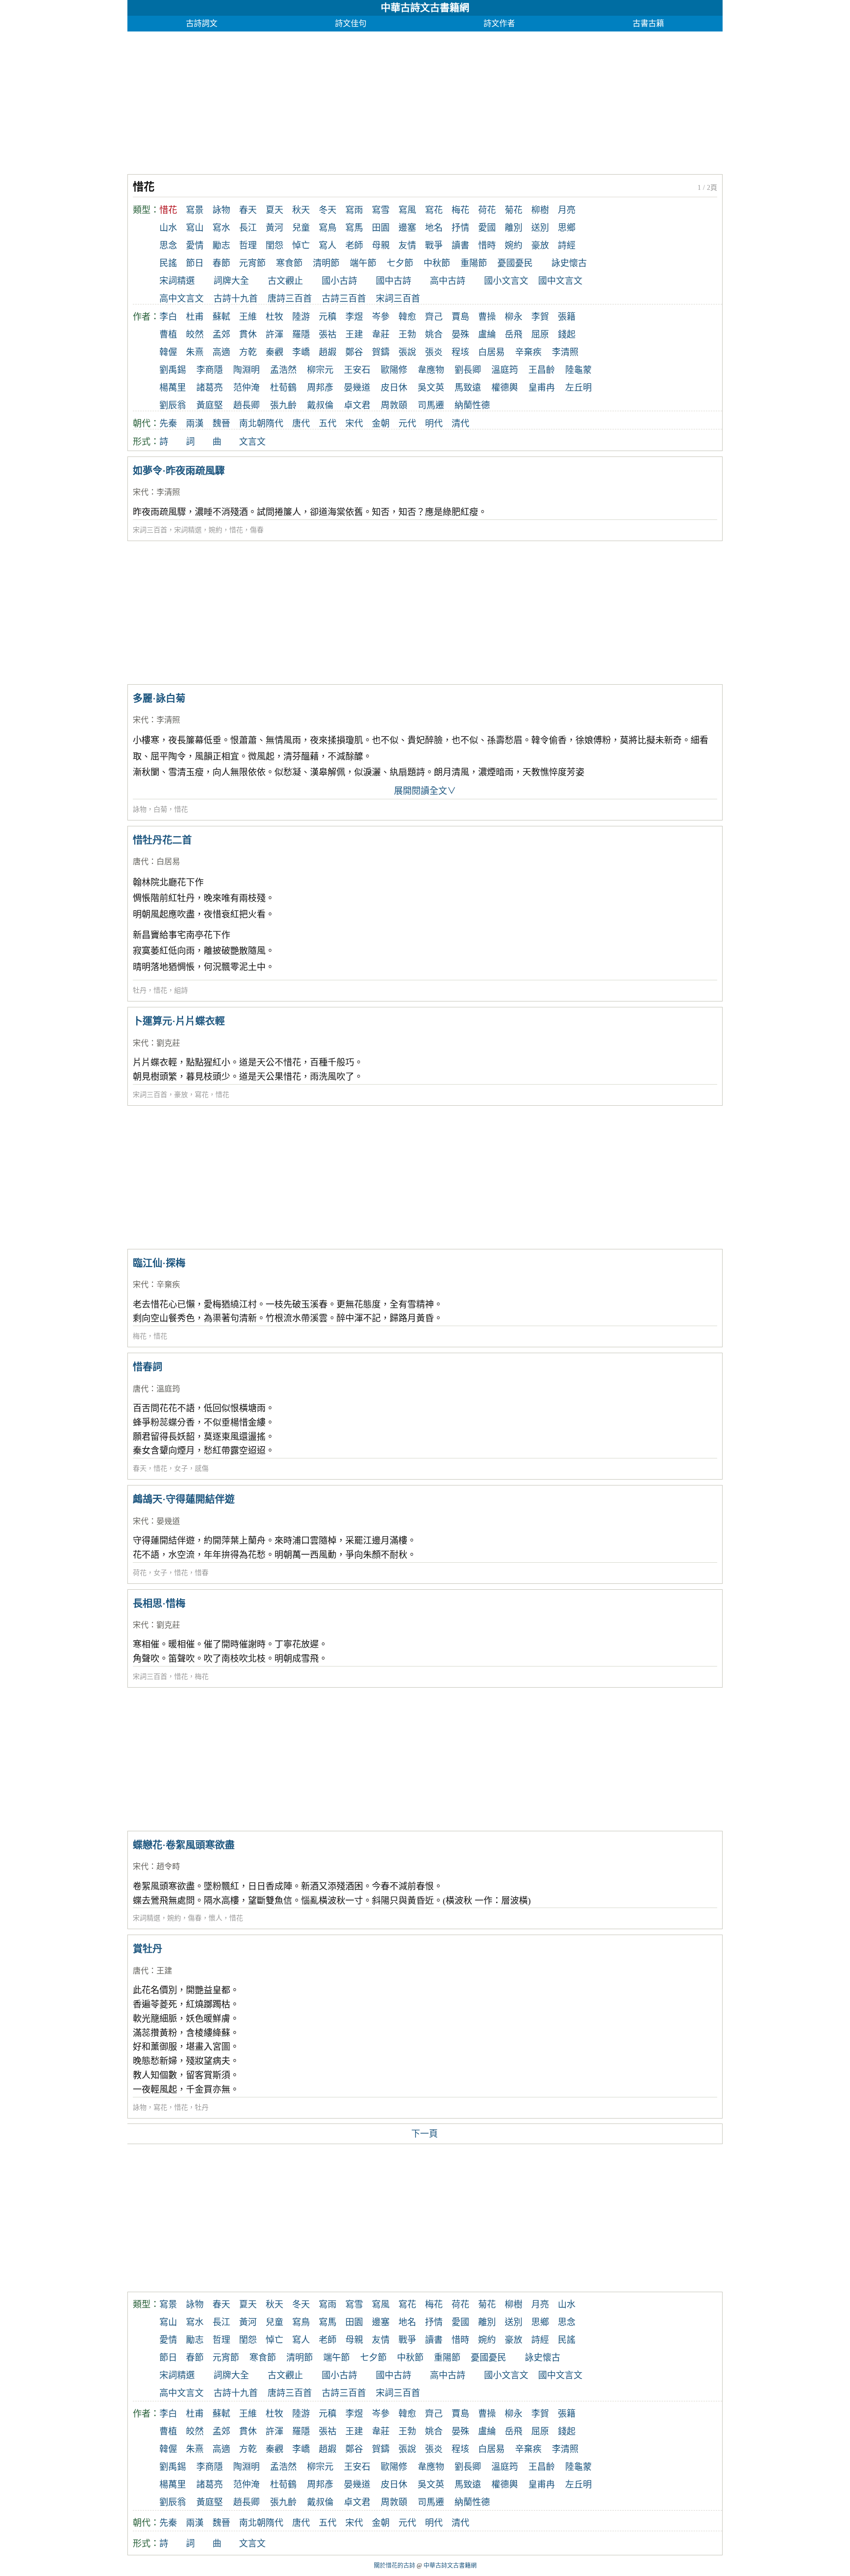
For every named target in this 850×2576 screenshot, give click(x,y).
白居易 (491, 352)
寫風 (407, 210)
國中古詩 (394, 281)
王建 (354, 334)
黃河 (274, 228)
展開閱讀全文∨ (425, 791)
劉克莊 (168, 1043)
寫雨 (354, 210)
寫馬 (354, 228)
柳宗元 (320, 370)
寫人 (328, 245)
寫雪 (381, 210)
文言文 (252, 442)
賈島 (460, 317)
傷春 (257, 530)
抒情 (460, 228)
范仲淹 (246, 388)
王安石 (357, 370)
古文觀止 (285, 281)
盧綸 (487, 334)
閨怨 (274, 245)
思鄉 (567, 228)
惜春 (202, 1573)
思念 (168, 245)
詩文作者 (499, 23)
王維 (248, 317)
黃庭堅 (210, 405)
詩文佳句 (351, 23)
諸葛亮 (210, 388)
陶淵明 (246, 370)
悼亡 (301, 245)
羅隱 (301, 334)
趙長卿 (246, 405)
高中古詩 (448, 281)
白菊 (160, 809)
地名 (434, 228)
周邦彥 (320, 388)
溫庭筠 (505, 370)
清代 (460, 424)
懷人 (215, 1918)
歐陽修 (394, 370)
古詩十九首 (236, 299)
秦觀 (274, 352)
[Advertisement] (423, 100)
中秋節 (437, 263)
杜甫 (195, 317)
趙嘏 (328, 352)
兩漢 (195, 424)
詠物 (221, 210)
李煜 (354, 317)
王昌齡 (542, 370)
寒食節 (289, 263)
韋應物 (431, 370)
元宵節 (252, 263)
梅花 (460, 210)
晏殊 (460, 334)
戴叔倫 (320, 405)
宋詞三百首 (398, 299)
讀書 (460, 245)
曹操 (487, 317)
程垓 (460, 352)
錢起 (567, 334)
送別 (540, 228)
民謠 (168, 263)
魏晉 (221, 424)
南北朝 (252, 424)
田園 (381, 228)
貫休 (248, 334)
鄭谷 (354, 352)
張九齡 (283, 405)
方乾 (248, 352)
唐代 (301, 424)
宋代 (354, 424)
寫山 (195, 228)
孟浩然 (283, 370)
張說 (407, 352)
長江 (248, 228)
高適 (221, 352)
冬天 (328, 210)
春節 (221, 263)
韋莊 (381, 334)
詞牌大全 (231, 281)
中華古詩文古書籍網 (425, 8)
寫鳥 (328, 228)
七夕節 (400, 263)
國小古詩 (339, 281)
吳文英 (431, 388)
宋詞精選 (177, 281)
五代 (328, 424)
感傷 (202, 1469)
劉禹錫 (173, 370)
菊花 (514, 210)
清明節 (326, 263)
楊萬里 (173, 388)
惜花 (236, 530)
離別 (514, 228)
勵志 (221, 245)
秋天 (301, 210)
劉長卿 (468, 370)
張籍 (567, 317)
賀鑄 (381, 352)
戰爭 (434, 245)
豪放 (540, 245)
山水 (168, 228)
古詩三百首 (344, 299)
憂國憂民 (515, 263)
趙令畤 (168, 1866)
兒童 (301, 228)
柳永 (514, 317)
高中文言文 (182, 299)
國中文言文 (560, 281)
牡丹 (140, 990)
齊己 (434, 317)
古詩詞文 (202, 23)
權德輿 (505, 388)
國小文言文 (506, 281)
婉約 (514, 245)
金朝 (381, 424)
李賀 (540, 317)
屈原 (540, 334)
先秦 (168, 424)
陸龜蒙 (578, 370)
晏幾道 (357, 388)
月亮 (567, 210)
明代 (434, 424)
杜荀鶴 (283, 388)
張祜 (328, 334)
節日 (195, 263)
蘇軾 (221, 317)
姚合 (434, 334)
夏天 (274, 210)
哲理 (248, 245)
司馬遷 (431, 405)
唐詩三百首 (290, 299)
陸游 (301, 317)
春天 (248, 210)
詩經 (567, 245)
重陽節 (474, 263)
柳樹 (540, 210)
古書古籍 (648, 23)
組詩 (181, 990)
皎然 (195, 334)
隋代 (274, 424)
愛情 (195, 245)
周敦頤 (394, 405)
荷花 (487, 210)
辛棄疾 (528, 352)
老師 (354, 245)
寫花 (434, 210)
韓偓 (168, 352)
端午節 (363, 263)
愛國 (487, 228)
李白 (168, 317)
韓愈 (407, 317)
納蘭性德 (472, 405)
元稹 (328, 317)
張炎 (434, 352)
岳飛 (514, 334)
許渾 (274, 334)
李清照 (565, 352)
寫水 (221, 228)
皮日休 (394, 388)
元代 (407, 424)
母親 (381, 245)
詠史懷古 (569, 263)
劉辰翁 (173, 405)
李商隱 (210, 370)
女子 (181, 1469)
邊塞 (407, 228)
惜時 (487, 245)
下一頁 (425, 2134)
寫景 (195, 210)
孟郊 (221, 334)
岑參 (381, 317)
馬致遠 (468, 388)
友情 (407, 245)
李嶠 (301, 352)
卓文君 (357, 405)
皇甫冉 (542, 388)
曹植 (168, 334)
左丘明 (578, 388)
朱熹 (195, 352)
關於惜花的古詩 (395, 2566)
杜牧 (274, 317)
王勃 (407, 334)
